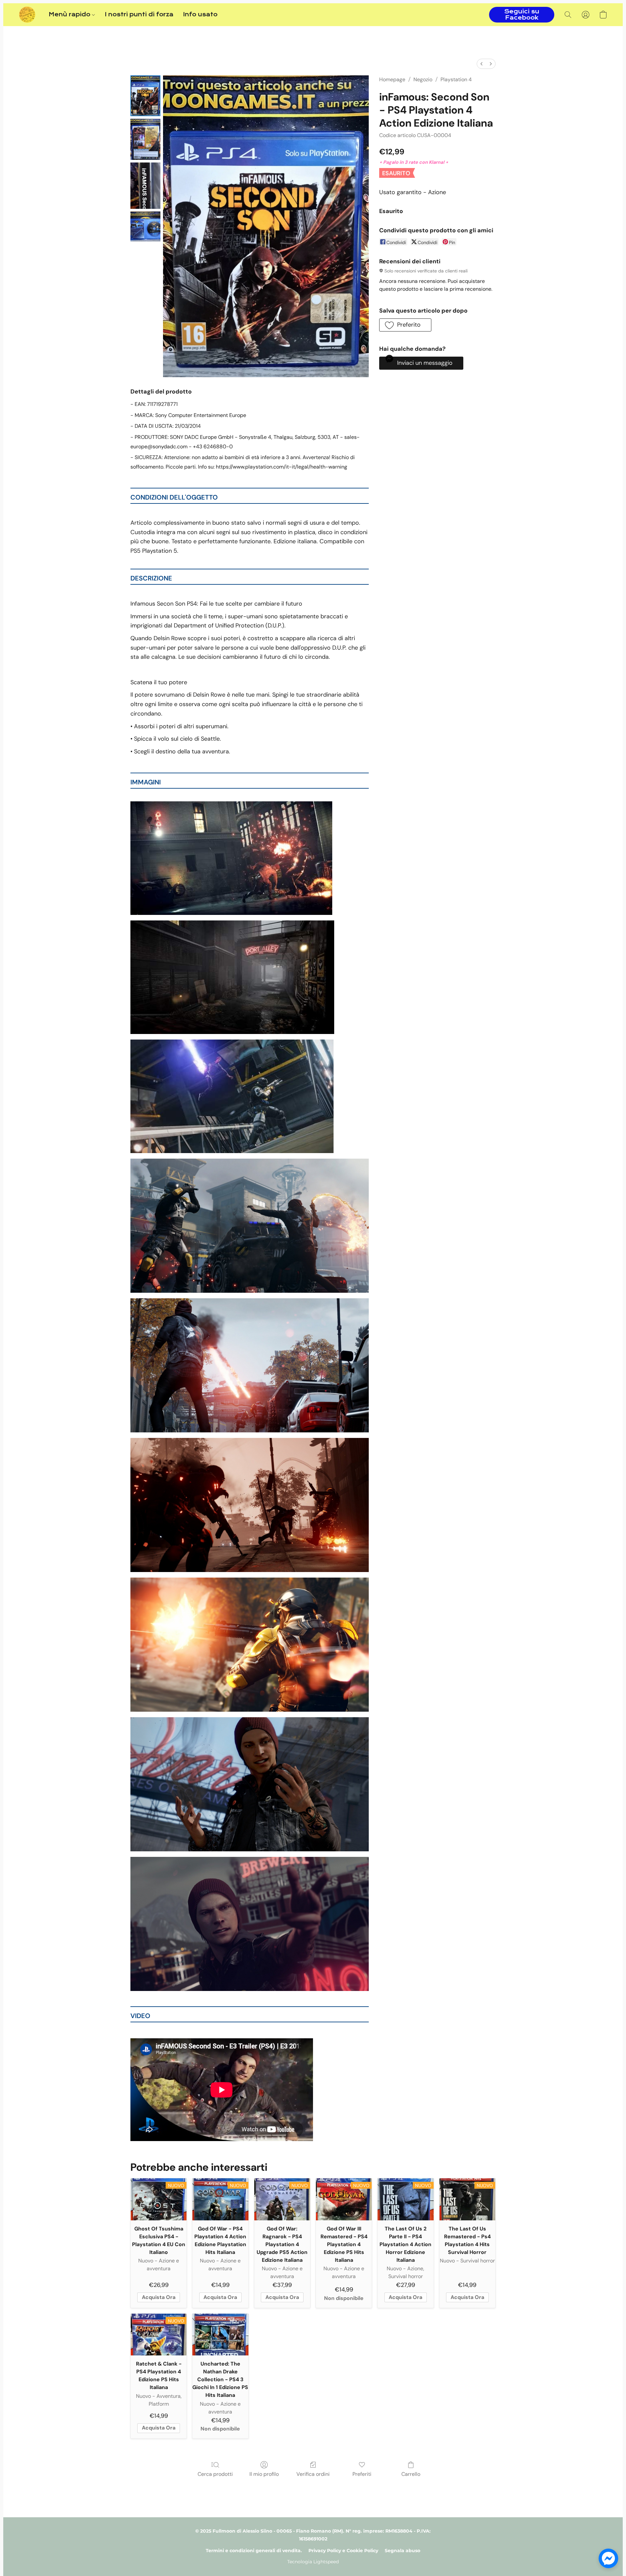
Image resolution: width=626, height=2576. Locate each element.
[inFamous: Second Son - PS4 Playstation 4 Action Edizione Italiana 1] (145, 139)
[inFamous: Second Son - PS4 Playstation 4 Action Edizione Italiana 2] (145, 186)
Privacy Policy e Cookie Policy (343, 2551)
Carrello (411, 2474)
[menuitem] (482, 64)
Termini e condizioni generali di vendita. (254, 2551)
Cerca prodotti (215, 2474)
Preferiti (362, 2474)
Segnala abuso (402, 2551)
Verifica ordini (313, 2474)
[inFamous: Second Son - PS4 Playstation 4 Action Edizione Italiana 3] (145, 226)
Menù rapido (70, 15)
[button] (27, 15)
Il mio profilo (264, 2474)
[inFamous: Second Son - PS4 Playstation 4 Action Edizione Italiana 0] (145, 96)
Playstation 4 (456, 79)
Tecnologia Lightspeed (313, 2562)
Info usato (200, 15)
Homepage (392, 79)
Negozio (423, 79)
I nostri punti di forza (139, 15)
